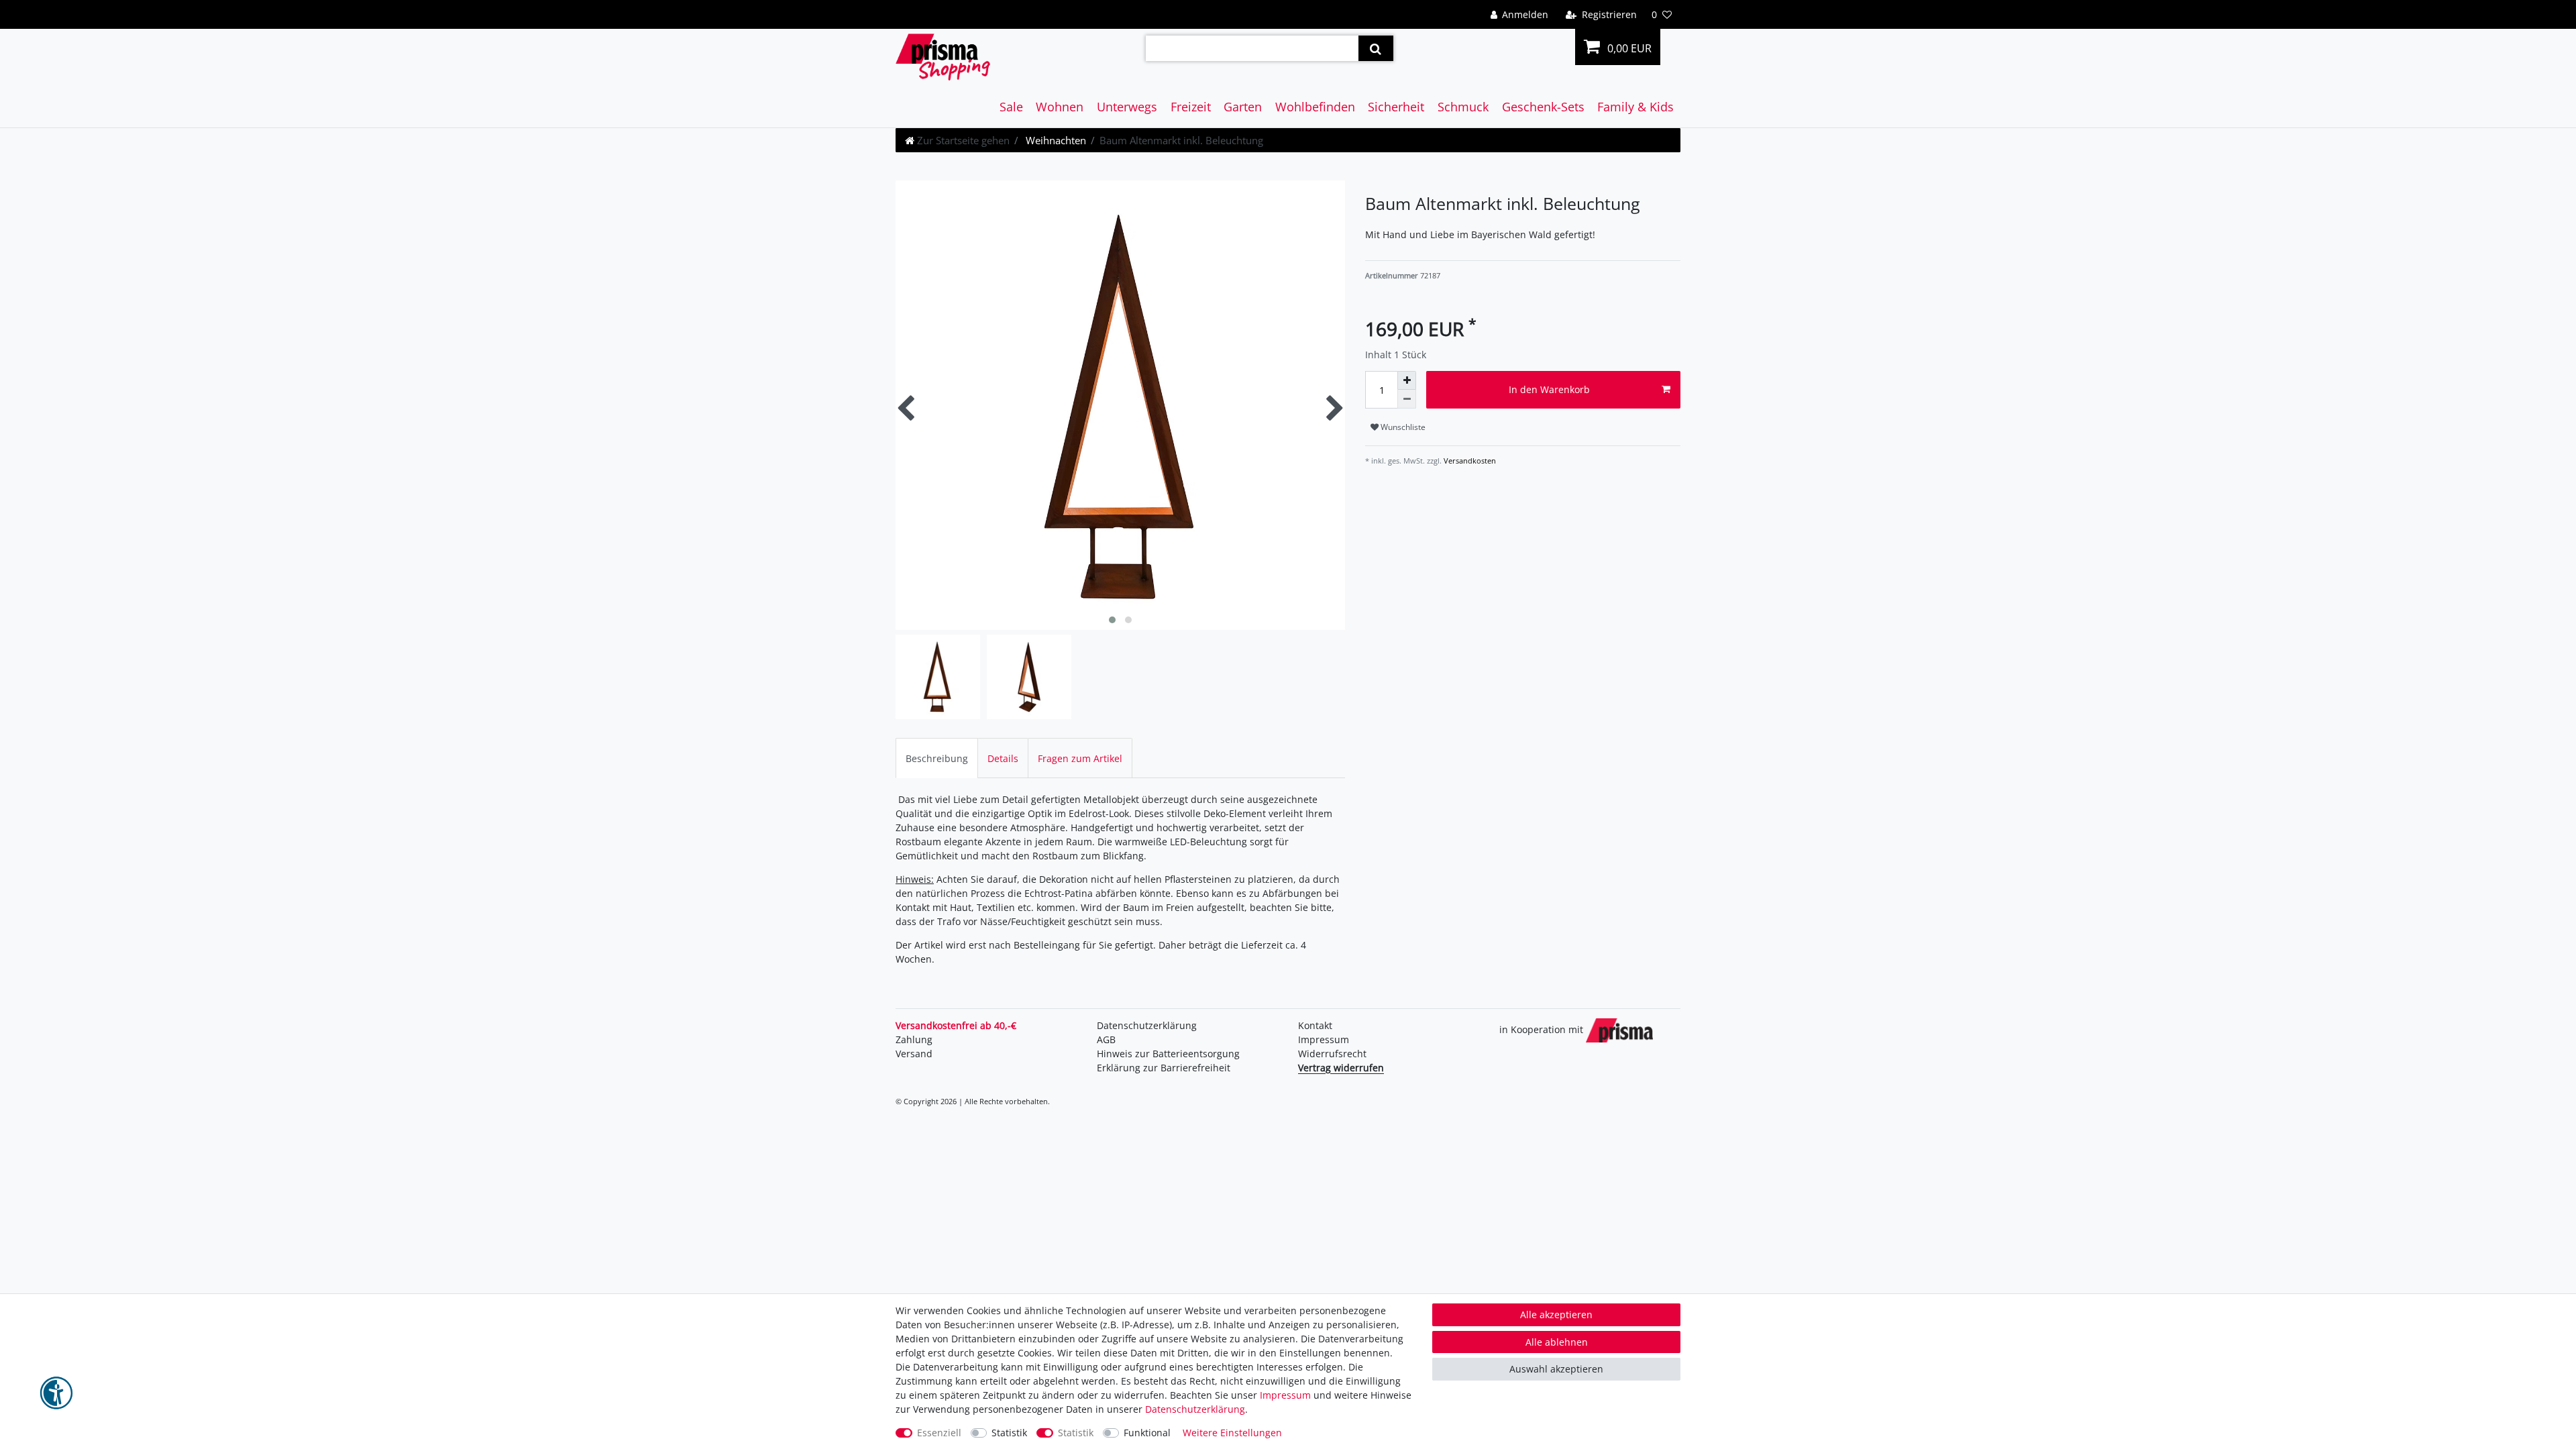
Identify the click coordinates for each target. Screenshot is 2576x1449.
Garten (1243, 107)
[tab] (937, 758)
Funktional (1147, 1433)
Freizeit (1191, 107)
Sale (1011, 107)
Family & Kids (1635, 107)
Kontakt (1315, 1025)
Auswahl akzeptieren (1556, 1369)
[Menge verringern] (1407, 399)
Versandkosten (1469, 461)
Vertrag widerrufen (1341, 1068)
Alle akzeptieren (1556, 1314)
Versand (914, 1054)
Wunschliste (1402, 427)
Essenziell (939, 1433)
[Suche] (1376, 48)
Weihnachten (1055, 140)
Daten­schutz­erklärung (1147, 1025)
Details (1003, 758)
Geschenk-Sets (1543, 107)
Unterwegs (1127, 107)
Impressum (1324, 1039)
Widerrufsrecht (1332, 1054)
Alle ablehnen (1557, 1342)
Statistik (1009, 1433)
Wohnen (1060, 107)
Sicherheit (1396, 107)
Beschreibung (937, 758)
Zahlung (914, 1039)
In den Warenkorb (1549, 389)
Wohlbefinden (1315, 107)
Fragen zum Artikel (1080, 758)
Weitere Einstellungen (1232, 1433)
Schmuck (1463, 107)
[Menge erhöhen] (1407, 380)
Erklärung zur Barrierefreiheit (1164, 1068)
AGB (1106, 1039)
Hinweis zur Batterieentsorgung (1168, 1054)
